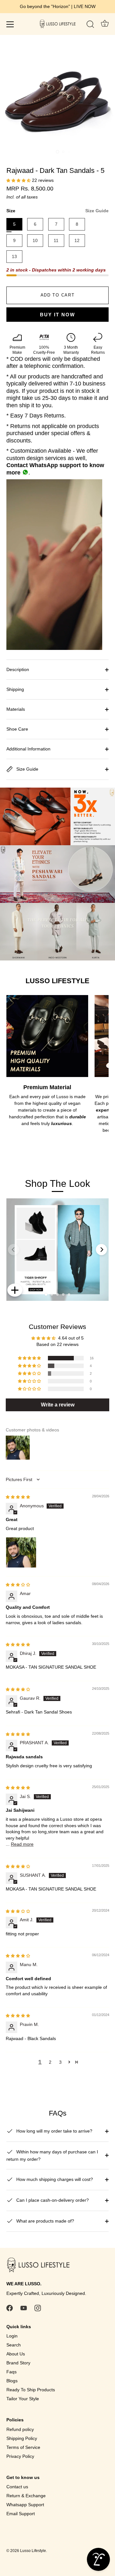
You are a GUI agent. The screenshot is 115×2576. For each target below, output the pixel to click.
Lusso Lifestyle (33, 2551)
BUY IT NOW (57, 315)
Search (14, 2345)
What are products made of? (45, 2221)
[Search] (90, 25)
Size (57, 211)
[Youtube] (24, 2308)
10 (35, 240)
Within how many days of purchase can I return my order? (52, 2155)
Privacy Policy (20, 2456)
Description (18, 669)
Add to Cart (58, 295)
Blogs (12, 2381)
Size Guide (97, 211)
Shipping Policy (22, 2438)
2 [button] (50, 2062)
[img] (18, 1497)
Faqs (11, 2372)
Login (12, 2336)
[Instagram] (38, 2308)
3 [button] (60, 2062)
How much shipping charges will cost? (54, 2179)
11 (56, 240)
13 (14, 256)
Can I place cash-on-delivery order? (52, 2200)
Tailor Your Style (23, 2399)
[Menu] (10, 24)
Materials (16, 709)
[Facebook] (10, 2308)
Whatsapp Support (25, 2505)
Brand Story (18, 2363)
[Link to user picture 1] (21, 1552)
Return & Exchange (26, 2496)
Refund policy (20, 2429)
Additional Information (28, 749)
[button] (19, 180)
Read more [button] (22, 1844)
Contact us (17, 2487)
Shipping (15, 689)
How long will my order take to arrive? (54, 2131)
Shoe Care (17, 729)
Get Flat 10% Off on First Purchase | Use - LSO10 (57, 6)
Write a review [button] (58, 1405)
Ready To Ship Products (31, 2390)
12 (77, 240)
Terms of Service (23, 2447)
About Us (16, 2354)
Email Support (21, 2514)
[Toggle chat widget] (98, 2559)
